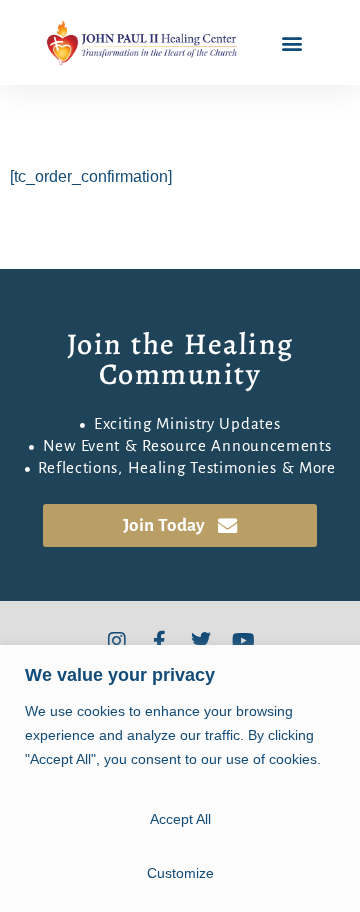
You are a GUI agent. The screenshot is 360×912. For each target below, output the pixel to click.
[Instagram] (117, 641)
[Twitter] (201, 641)
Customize (180, 873)
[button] (292, 42)
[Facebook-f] (159, 641)
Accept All (180, 819)
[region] (180, 778)
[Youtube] (243, 641)
